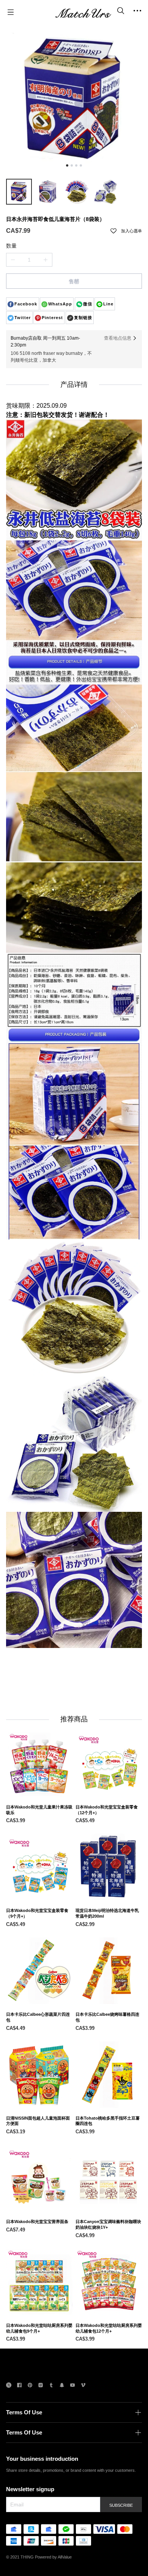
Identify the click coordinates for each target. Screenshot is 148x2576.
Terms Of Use (24, 2412)
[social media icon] (9, 2386)
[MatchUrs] (83, 12)
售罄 (74, 281)
